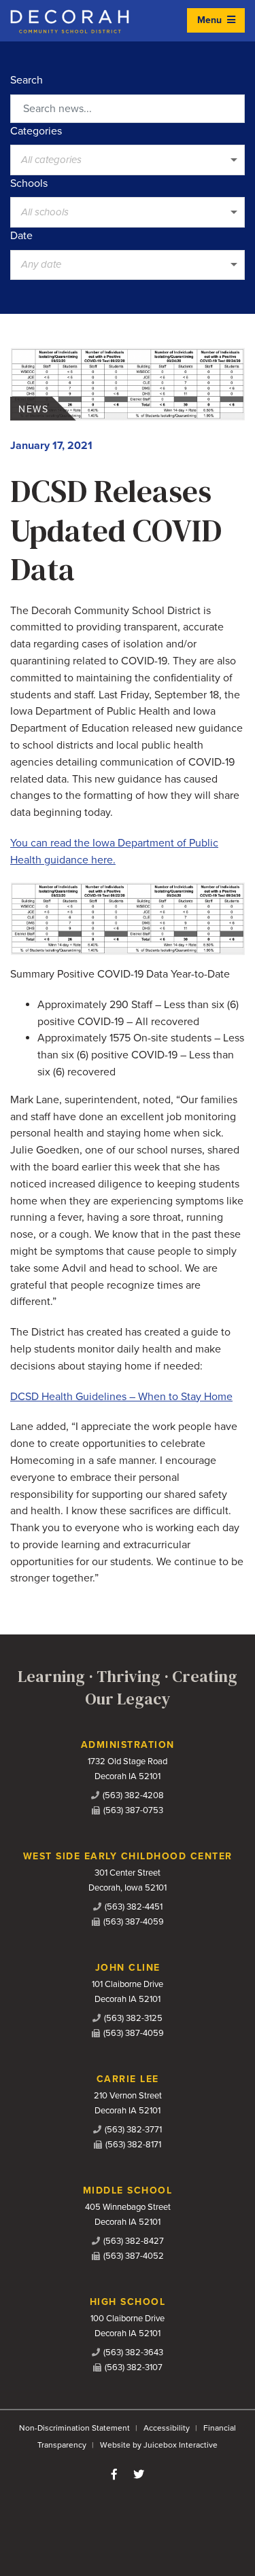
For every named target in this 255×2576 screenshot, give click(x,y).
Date (21, 236)
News (33, 409)
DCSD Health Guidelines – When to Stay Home (121, 1397)
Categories (36, 131)
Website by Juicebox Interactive (159, 2445)
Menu (211, 20)
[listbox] (128, 160)
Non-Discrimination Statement (74, 2428)
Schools (29, 183)
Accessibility (167, 2428)
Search (27, 80)
